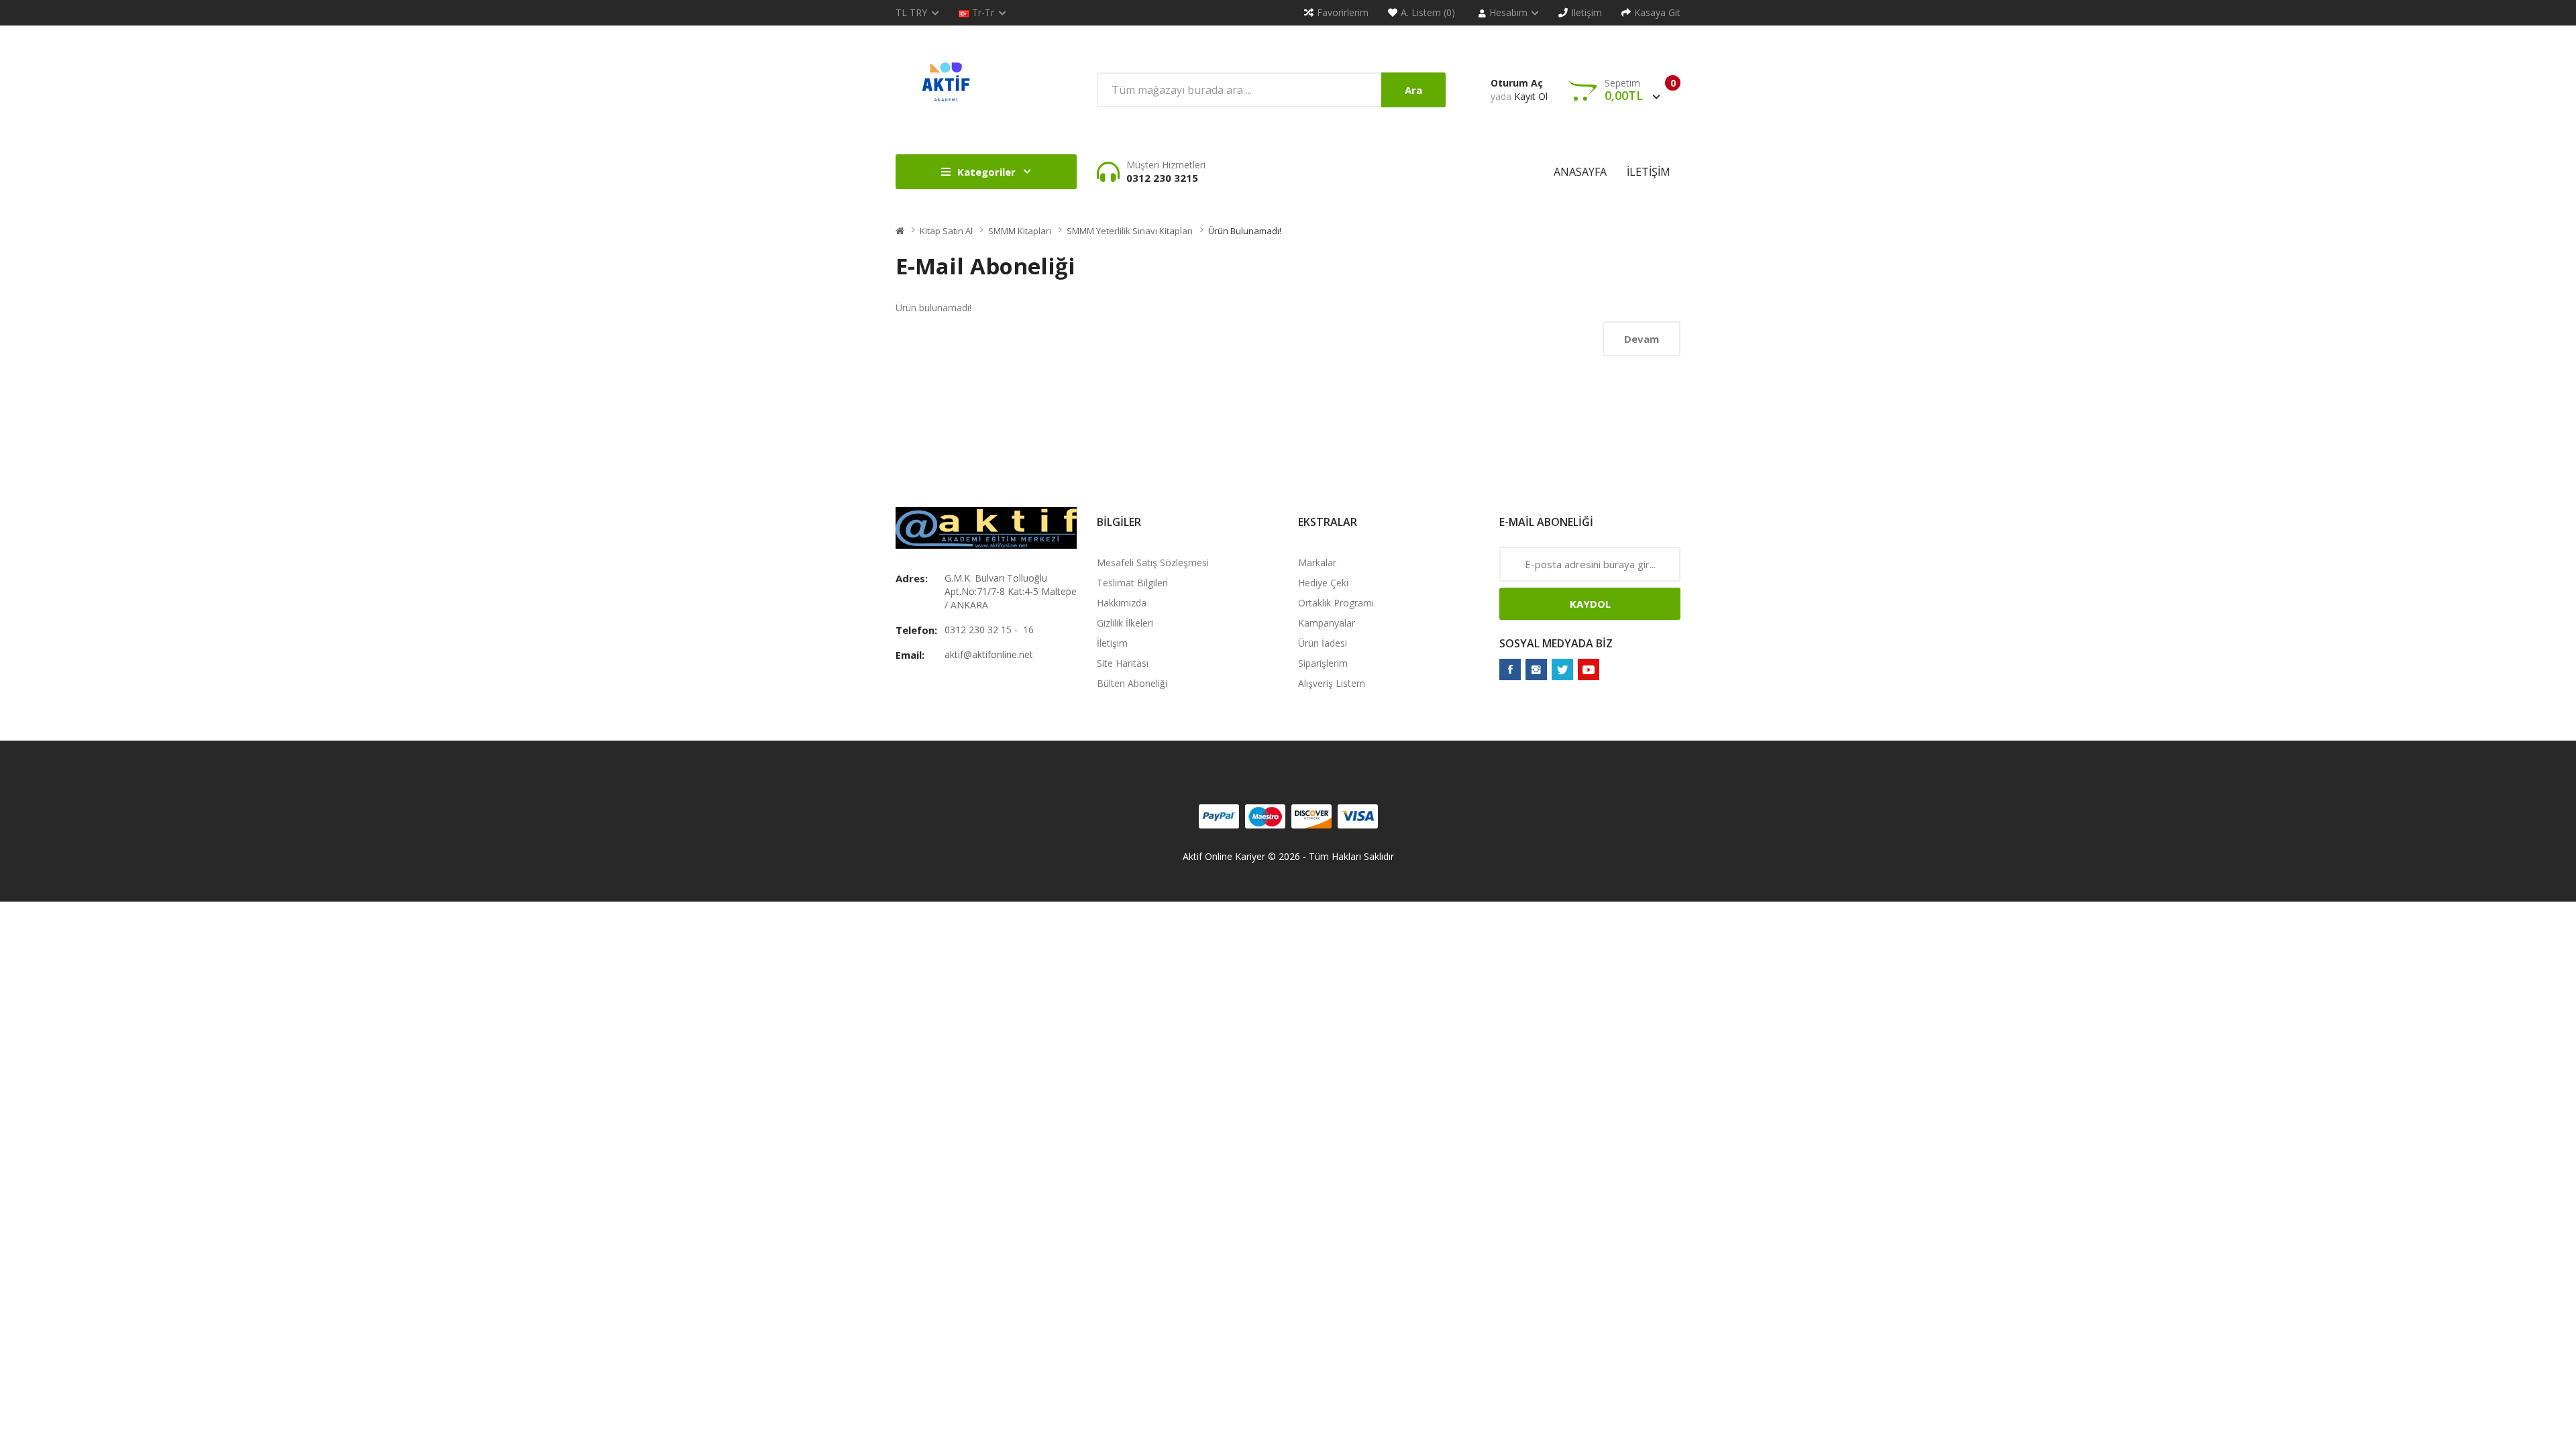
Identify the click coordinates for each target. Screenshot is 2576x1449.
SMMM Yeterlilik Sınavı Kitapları (1130, 231)
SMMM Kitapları (1020, 231)
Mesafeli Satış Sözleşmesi (1153, 562)
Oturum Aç (1517, 83)
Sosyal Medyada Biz (1556, 643)
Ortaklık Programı (1336, 603)
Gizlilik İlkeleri (1125, 623)
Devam (1642, 339)
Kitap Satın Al (946, 231)
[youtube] (1589, 669)
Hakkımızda (1122, 603)
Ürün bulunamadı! (1245, 231)
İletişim (1112, 643)
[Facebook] (1510, 669)
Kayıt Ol (1531, 96)
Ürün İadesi (1323, 643)
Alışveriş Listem (1332, 683)
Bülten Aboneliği (1132, 683)
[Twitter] (1562, 669)
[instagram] (1536, 669)
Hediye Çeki (1323, 583)
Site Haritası (1123, 663)
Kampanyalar (1327, 623)
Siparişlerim (1323, 663)
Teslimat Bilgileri (1132, 583)
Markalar (1317, 562)
